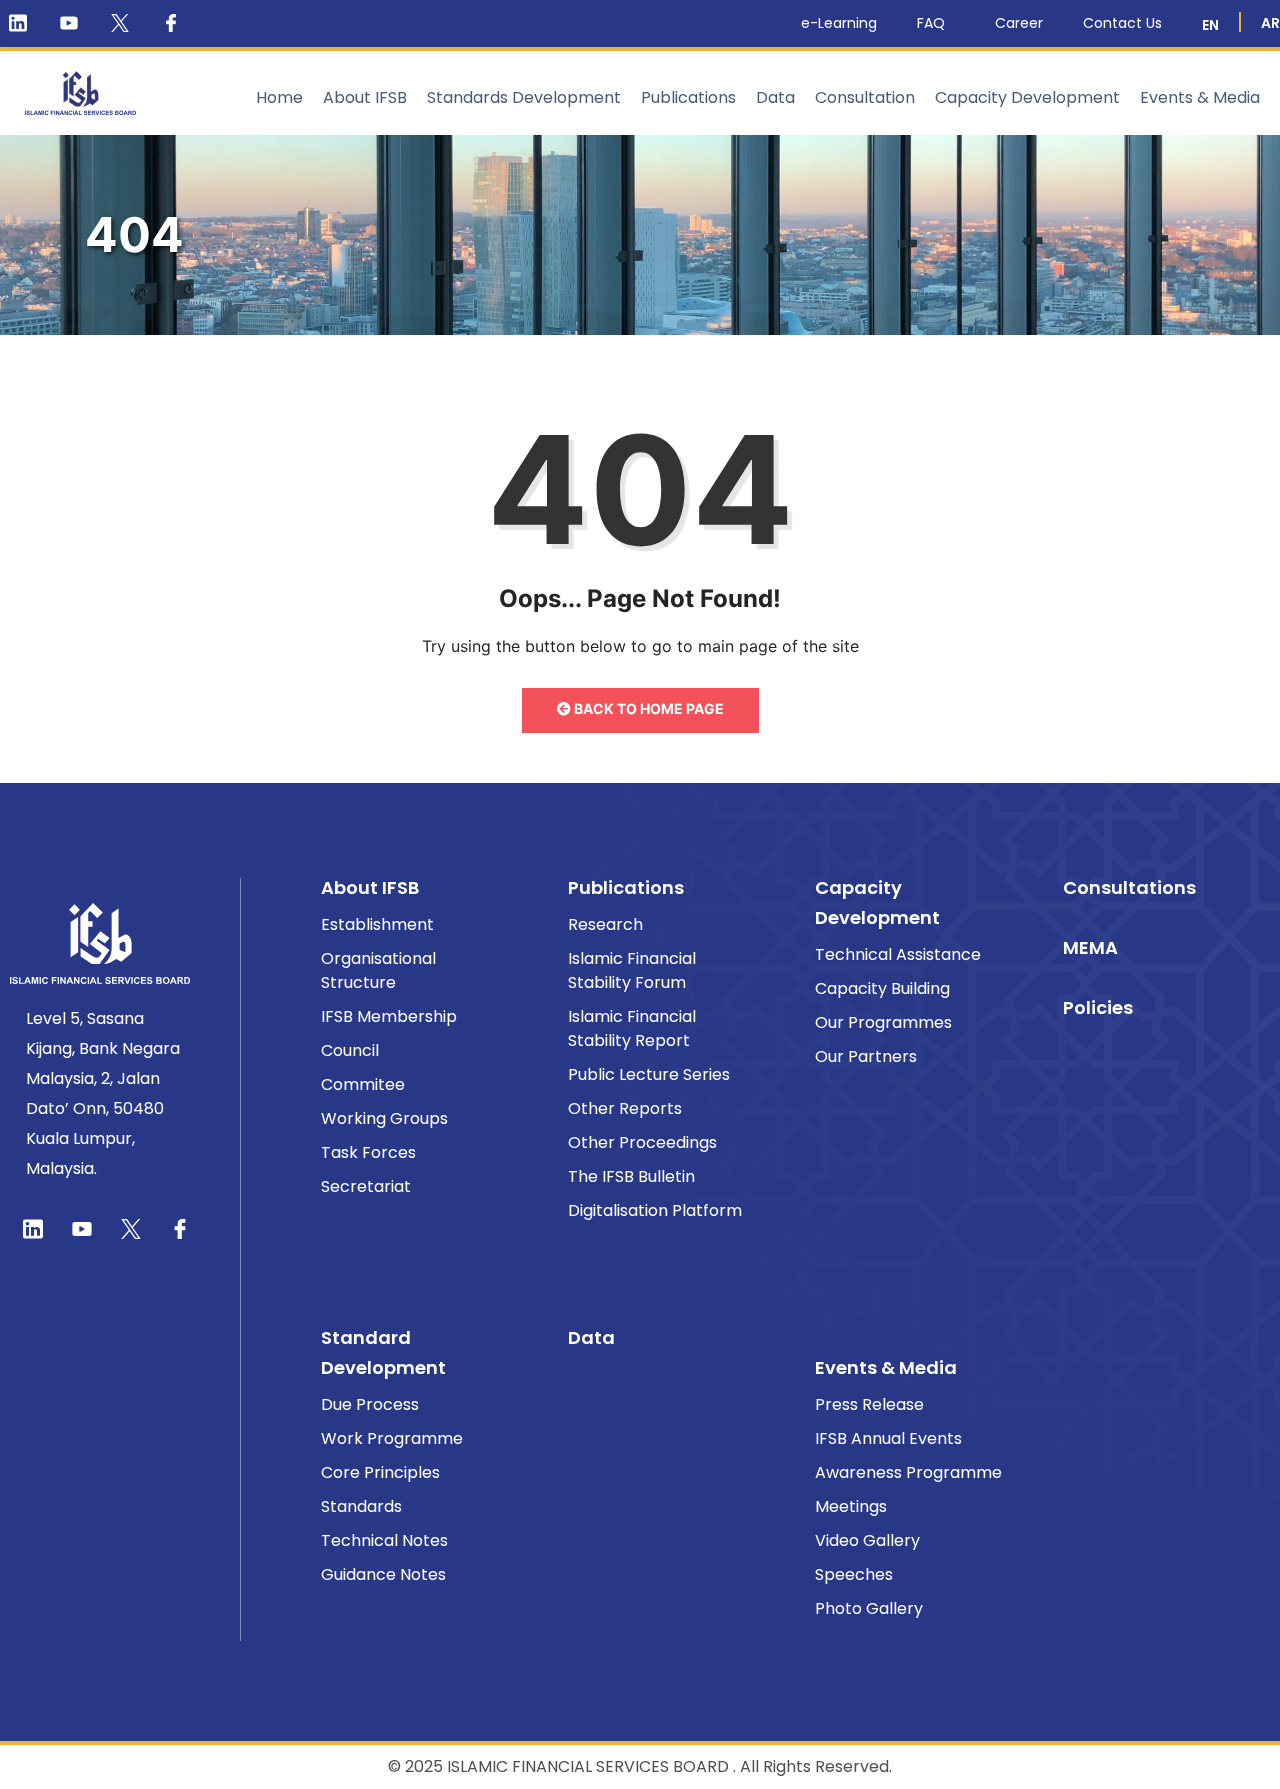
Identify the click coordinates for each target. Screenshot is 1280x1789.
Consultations (1129, 887)
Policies (1098, 1007)
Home (279, 97)
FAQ (931, 23)
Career (1019, 23)
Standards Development (524, 97)
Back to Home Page (647, 708)
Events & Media (1200, 97)
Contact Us (1122, 23)
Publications (688, 97)
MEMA (1090, 947)
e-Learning (839, 23)
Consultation (865, 97)
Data (775, 97)
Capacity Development (1027, 97)
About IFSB (365, 97)
